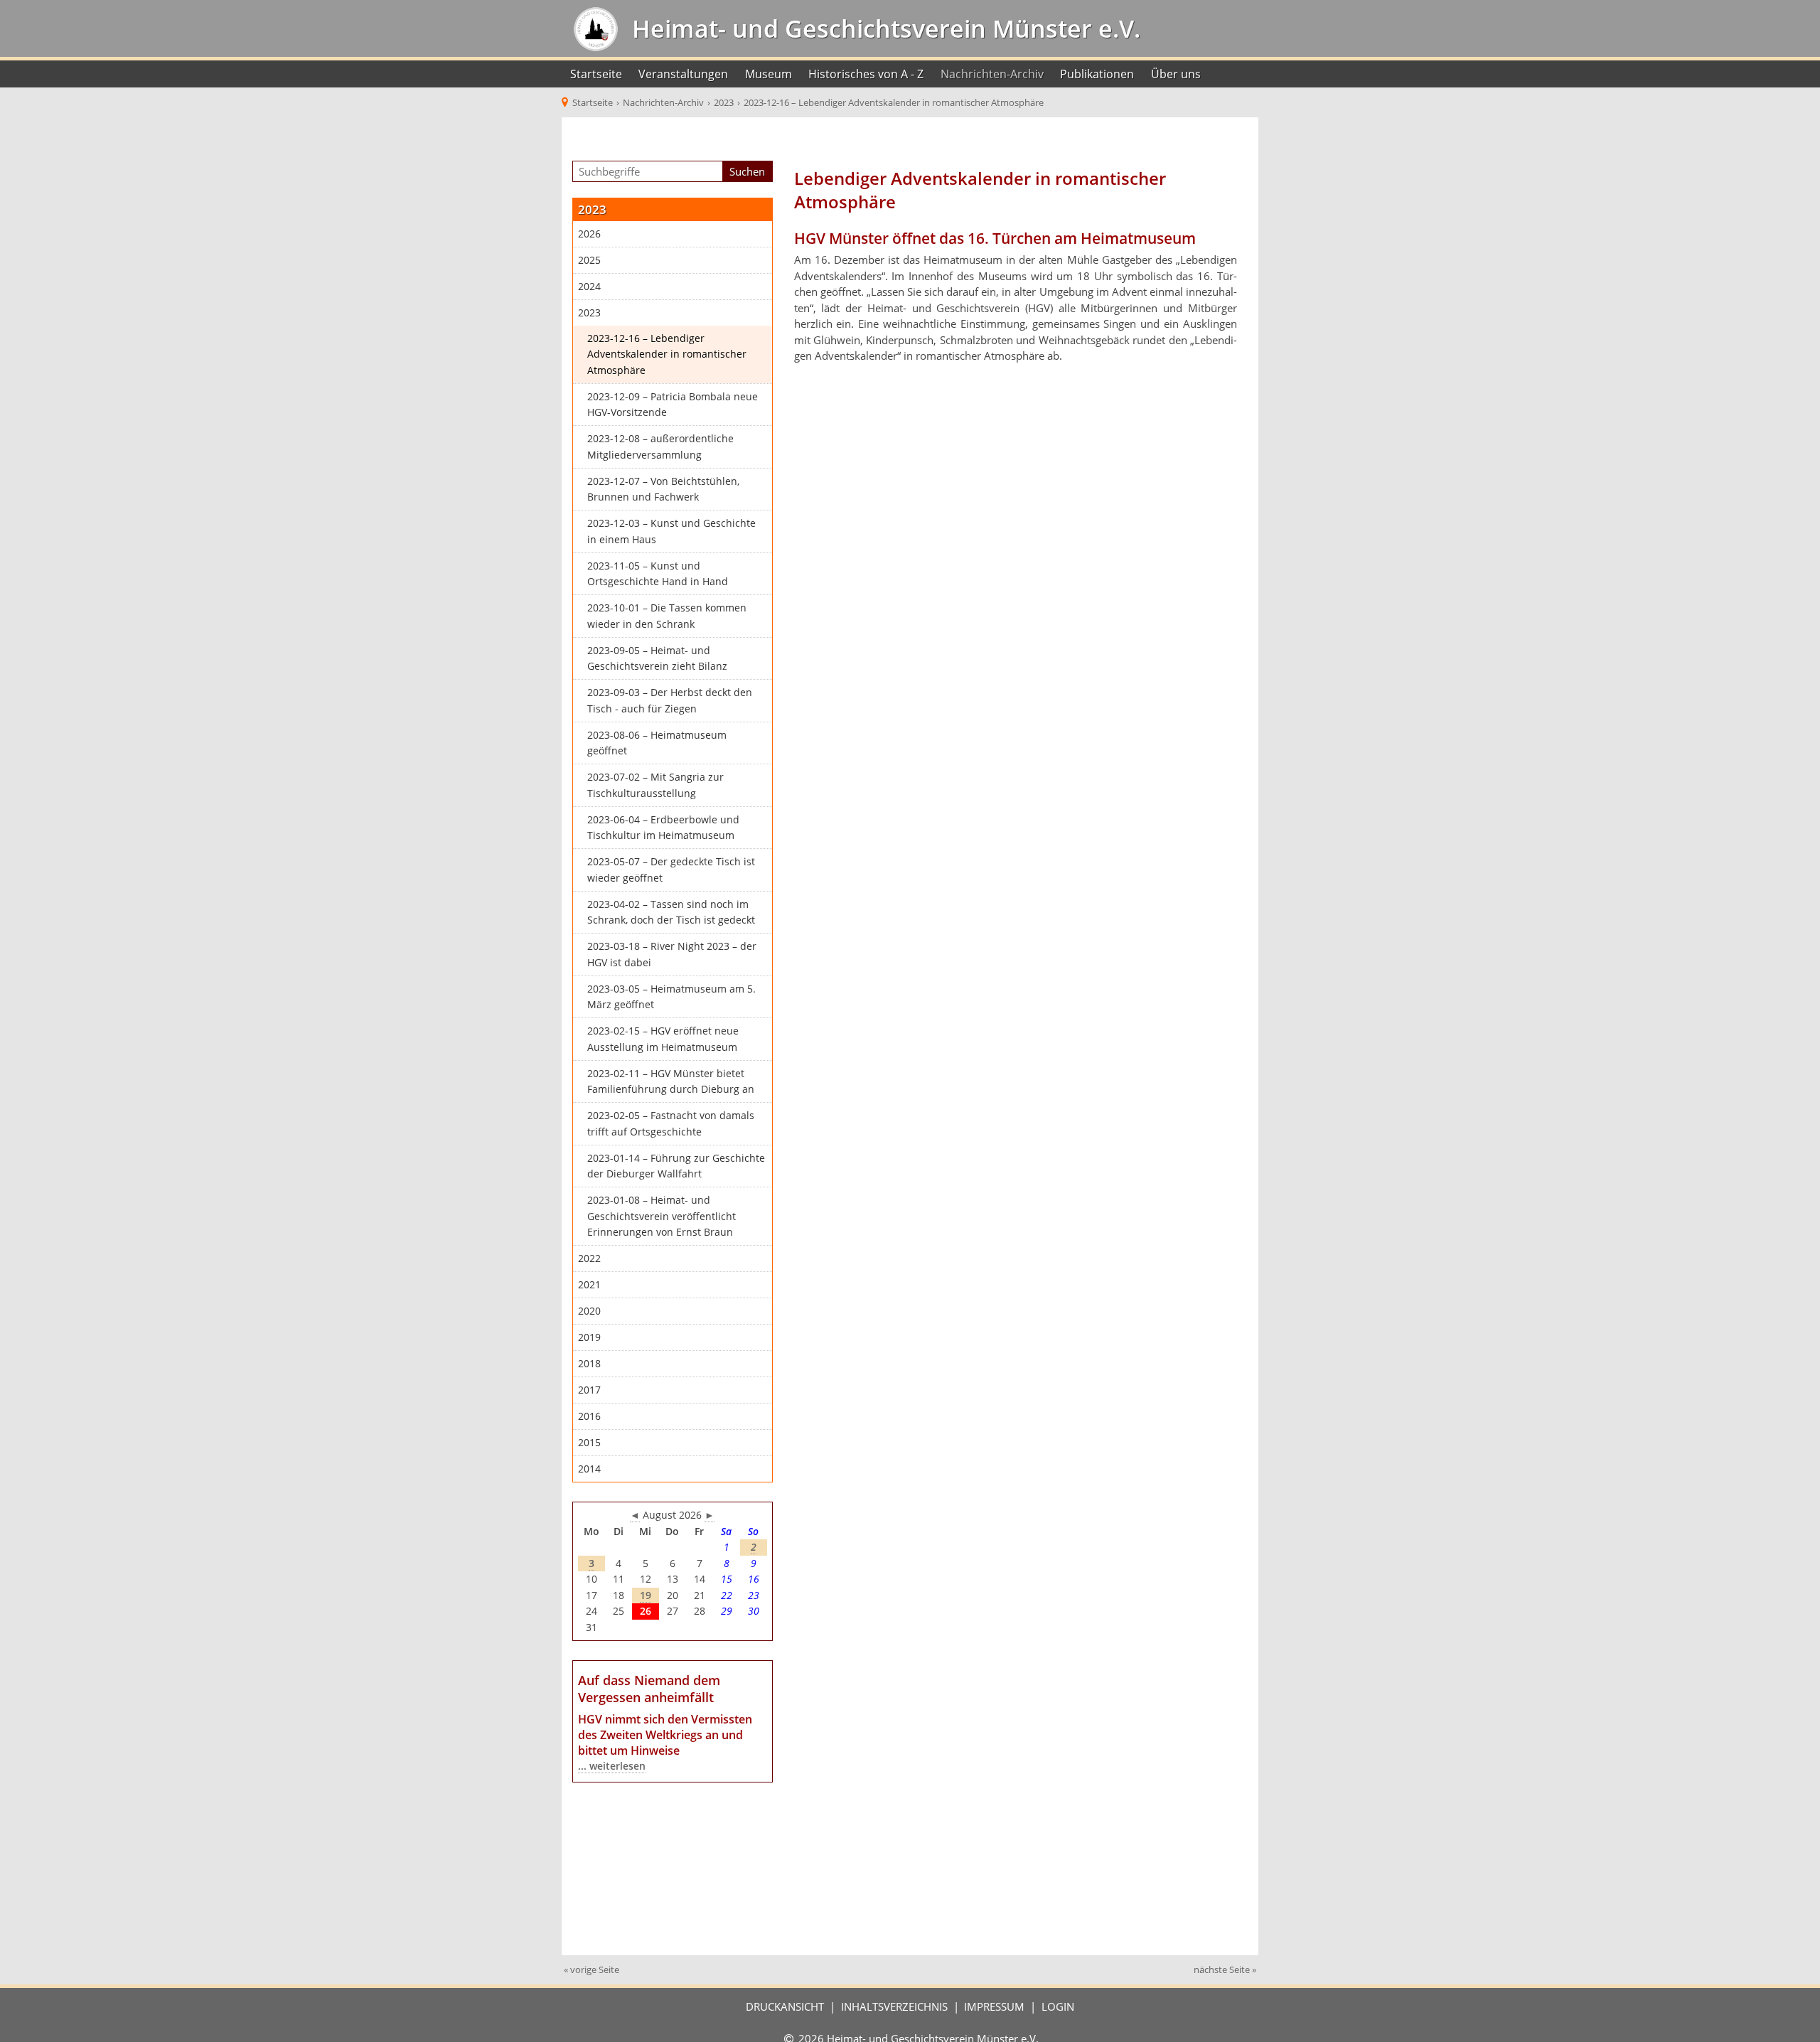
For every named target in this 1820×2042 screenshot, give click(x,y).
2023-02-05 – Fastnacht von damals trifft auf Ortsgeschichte (671, 1124)
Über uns (1176, 74)
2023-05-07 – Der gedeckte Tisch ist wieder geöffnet (671, 870)
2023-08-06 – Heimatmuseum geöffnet (657, 743)
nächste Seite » (1225, 1969)
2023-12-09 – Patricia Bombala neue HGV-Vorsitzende (673, 405)
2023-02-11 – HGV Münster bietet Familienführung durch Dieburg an (671, 1082)
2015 (589, 1443)
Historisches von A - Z (866, 74)
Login (1058, 2006)
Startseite (596, 74)
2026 (589, 234)
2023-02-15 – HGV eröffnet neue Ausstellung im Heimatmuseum (663, 1039)
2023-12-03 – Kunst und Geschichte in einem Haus (671, 531)
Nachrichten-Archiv (992, 74)
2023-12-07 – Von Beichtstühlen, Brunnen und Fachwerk (663, 490)
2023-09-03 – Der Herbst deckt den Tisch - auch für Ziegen (670, 701)
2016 (589, 1416)
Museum (769, 74)
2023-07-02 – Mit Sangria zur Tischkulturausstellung (655, 785)
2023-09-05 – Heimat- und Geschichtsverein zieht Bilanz (657, 659)
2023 (589, 313)
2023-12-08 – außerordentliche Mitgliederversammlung (660, 447)
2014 (589, 1469)
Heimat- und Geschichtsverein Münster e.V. (883, 28)
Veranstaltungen (683, 74)
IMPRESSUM (994, 2006)
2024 (589, 287)
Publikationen (1097, 74)
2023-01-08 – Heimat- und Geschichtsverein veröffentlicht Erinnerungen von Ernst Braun (662, 1216)
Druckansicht (785, 2006)
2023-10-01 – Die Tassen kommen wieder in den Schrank (667, 616)
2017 (589, 1390)
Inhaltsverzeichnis (894, 2006)
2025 (589, 260)
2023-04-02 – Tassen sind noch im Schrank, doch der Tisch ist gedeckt (671, 913)
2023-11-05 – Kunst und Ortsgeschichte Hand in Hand (658, 574)
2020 (589, 1311)
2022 (589, 1258)
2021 (589, 1285)
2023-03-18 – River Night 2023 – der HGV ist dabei (672, 955)
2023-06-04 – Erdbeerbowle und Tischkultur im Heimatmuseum (663, 828)
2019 (589, 1337)
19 (646, 1595)
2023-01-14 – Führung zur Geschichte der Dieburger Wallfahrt (676, 1166)
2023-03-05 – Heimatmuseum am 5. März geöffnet (671, 997)
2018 (589, 1364)
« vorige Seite (591, 1969)
